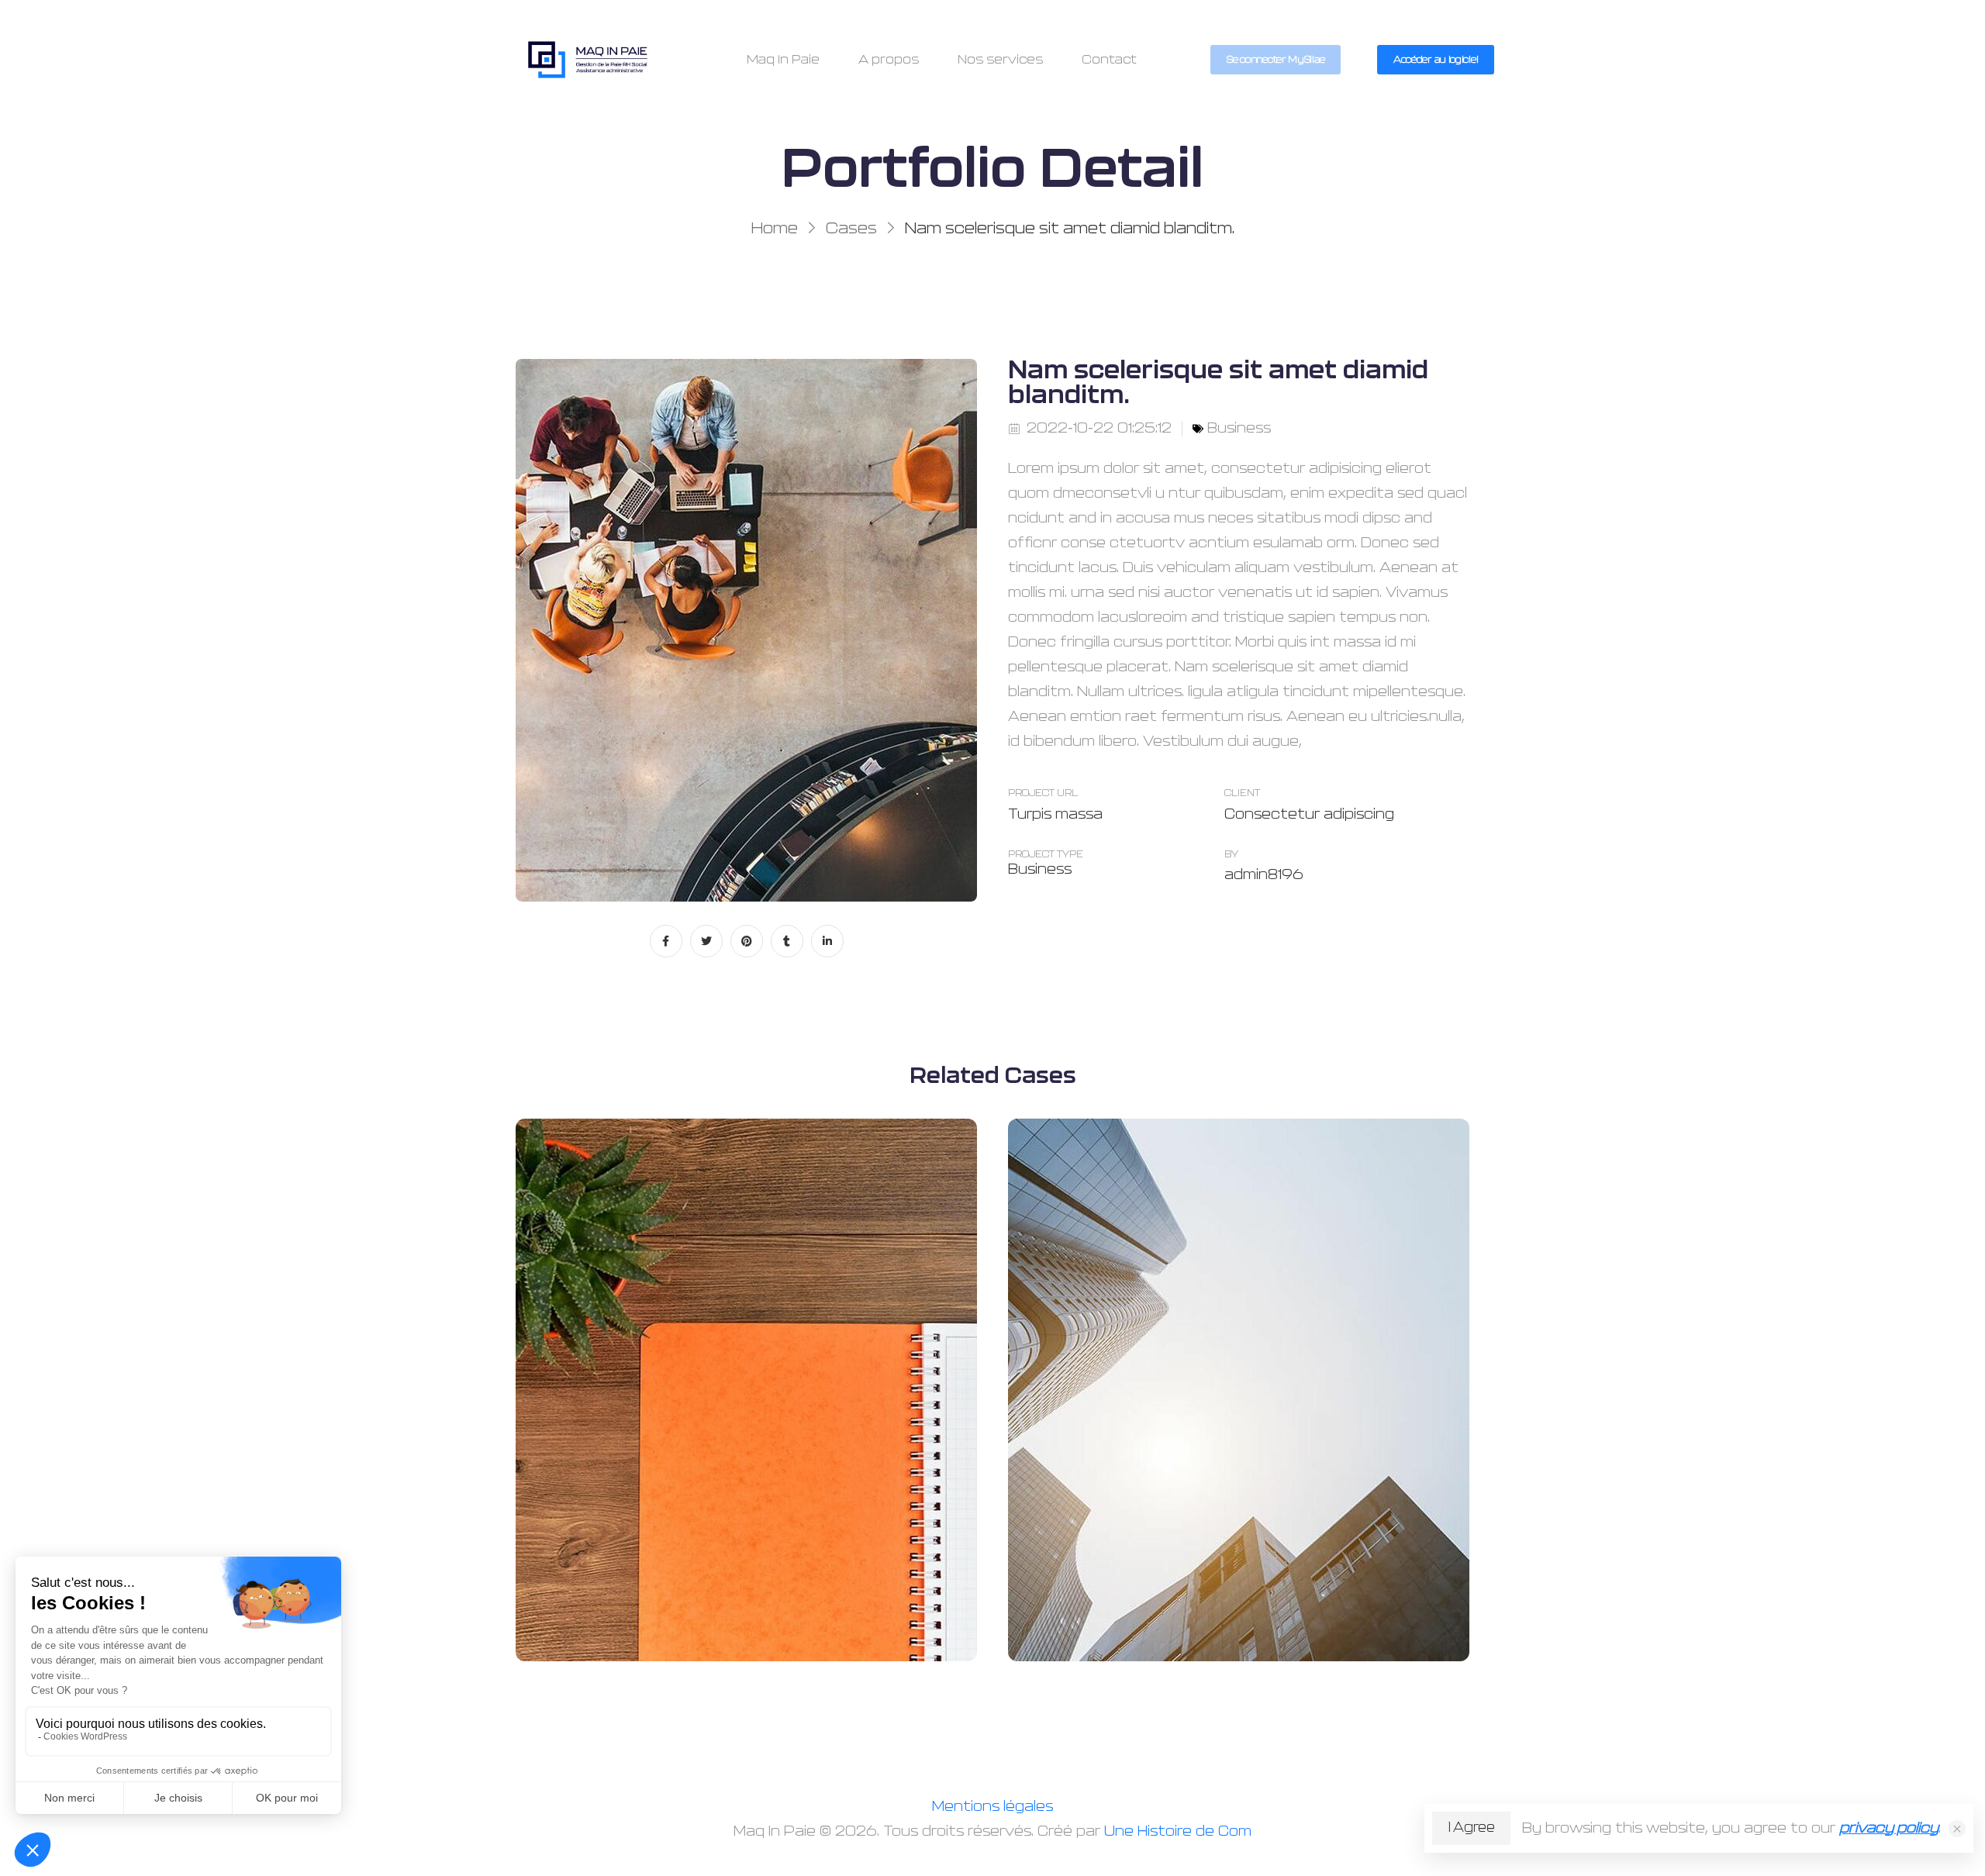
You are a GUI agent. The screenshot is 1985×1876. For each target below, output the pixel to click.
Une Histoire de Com (1178, 1832)
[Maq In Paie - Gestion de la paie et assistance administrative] (588, 60)
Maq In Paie (783, 60)
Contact (1109, 60)
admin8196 (1264, 875)
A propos (889, 60)
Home (775, 229)
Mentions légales (992, 1807)
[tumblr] (787, 941)
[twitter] (706, 941)
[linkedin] (827, 941)
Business (1239, 429)
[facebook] (666, 941)
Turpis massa (1055, 815)
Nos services (1000, 60)
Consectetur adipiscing (1309, 815)
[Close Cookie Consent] (1957, 1829)
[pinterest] (747, 941)
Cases (851, 229)
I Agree (1471, 1828)
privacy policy (1889, 1829)
